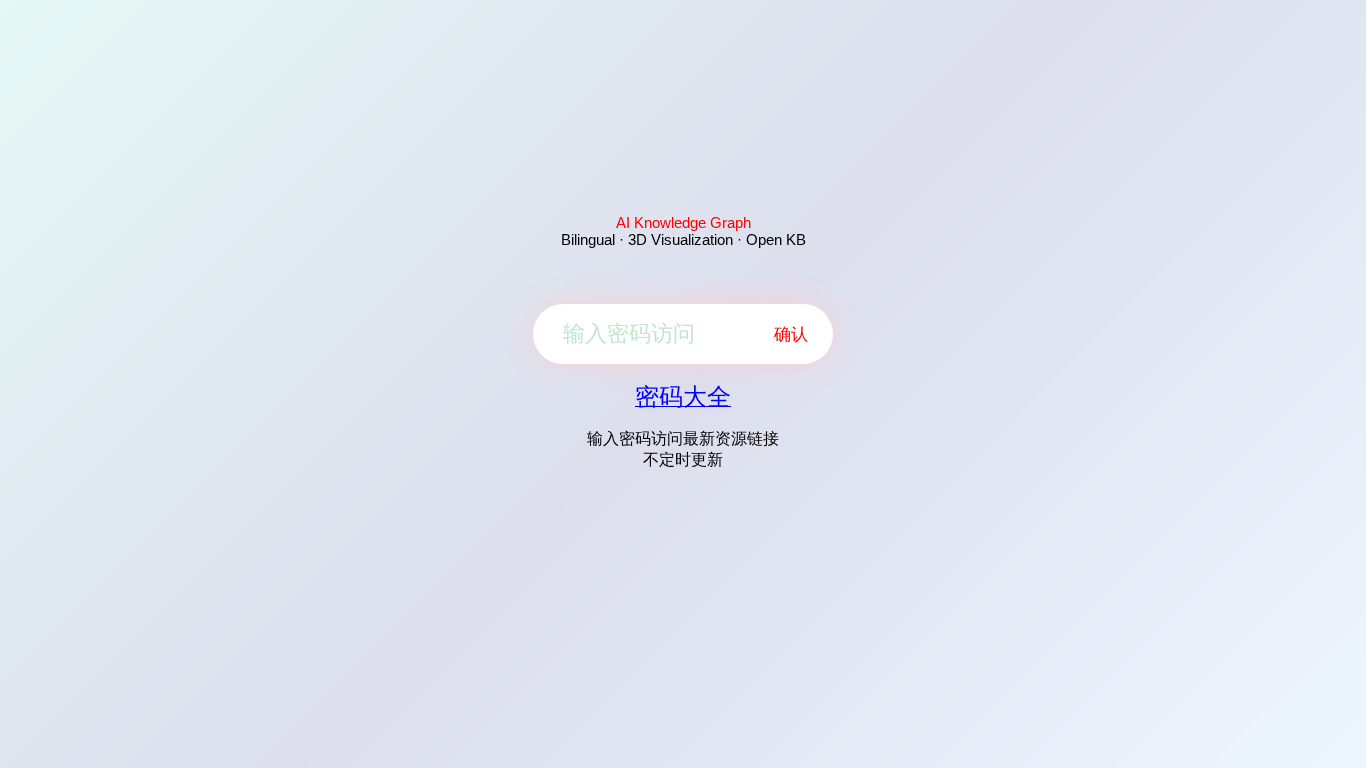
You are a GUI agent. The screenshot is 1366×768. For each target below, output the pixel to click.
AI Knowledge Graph (683, 222)
